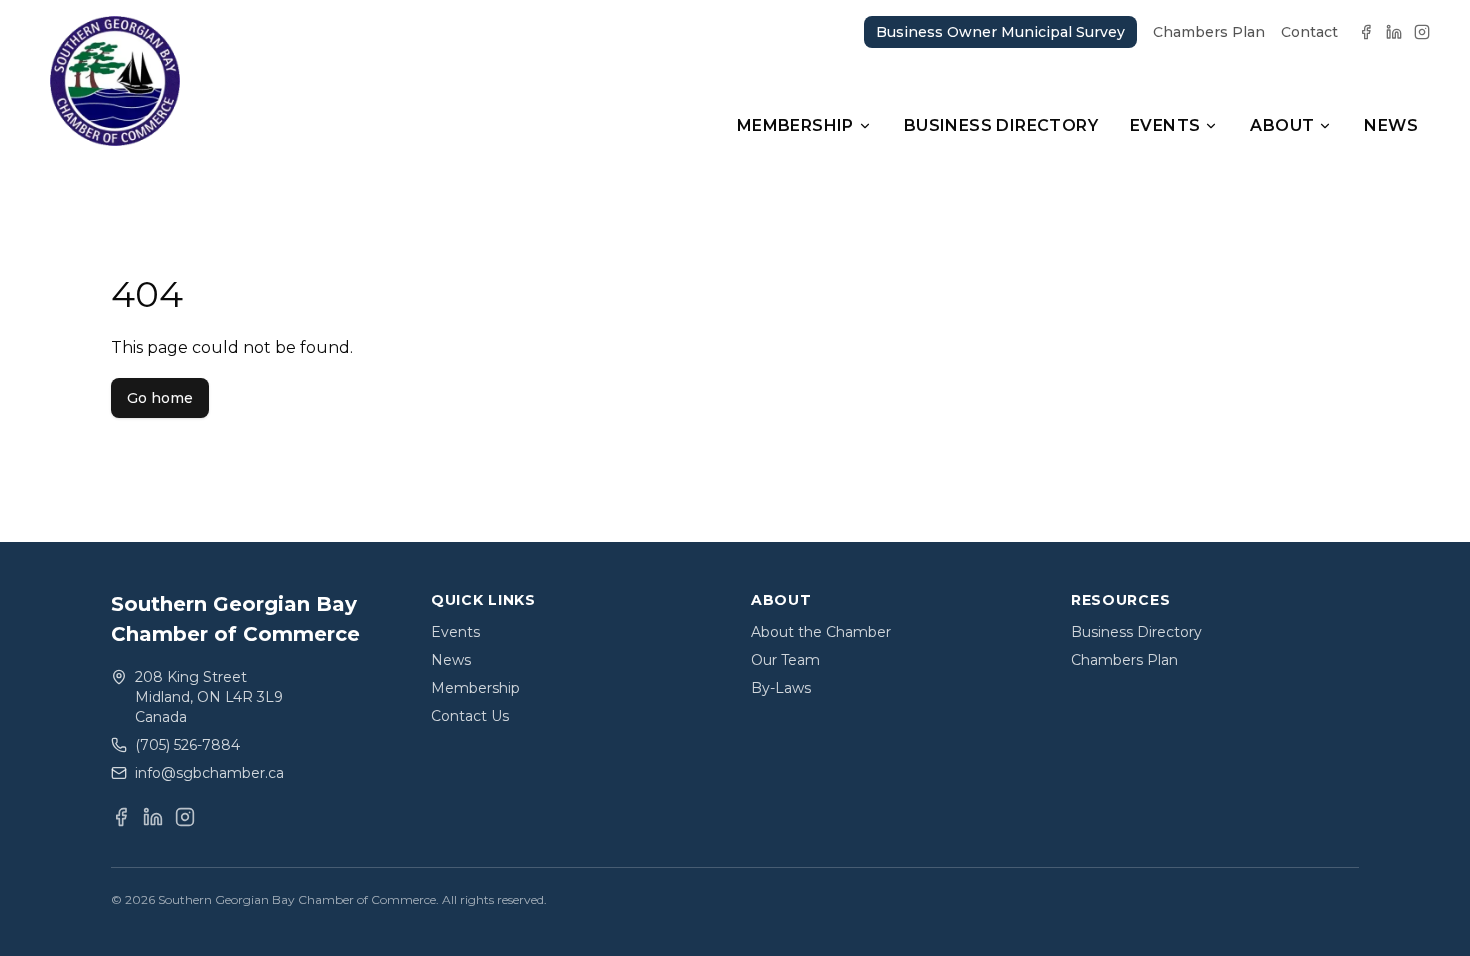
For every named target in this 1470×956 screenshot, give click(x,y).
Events (1165, 125)
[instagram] (1422, 32)
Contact (1309, 32)
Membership (795, 125)
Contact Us (470, 716)
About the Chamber (821, 632)
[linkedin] (1394, 32)
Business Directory (1001, 125)
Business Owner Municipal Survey (1000, 32)
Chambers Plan (1209, 32)
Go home (160, 398)
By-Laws (781, 688)
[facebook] (1366, 32)
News (1391, 125)
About (1282, 125)
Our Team (785, 660)
